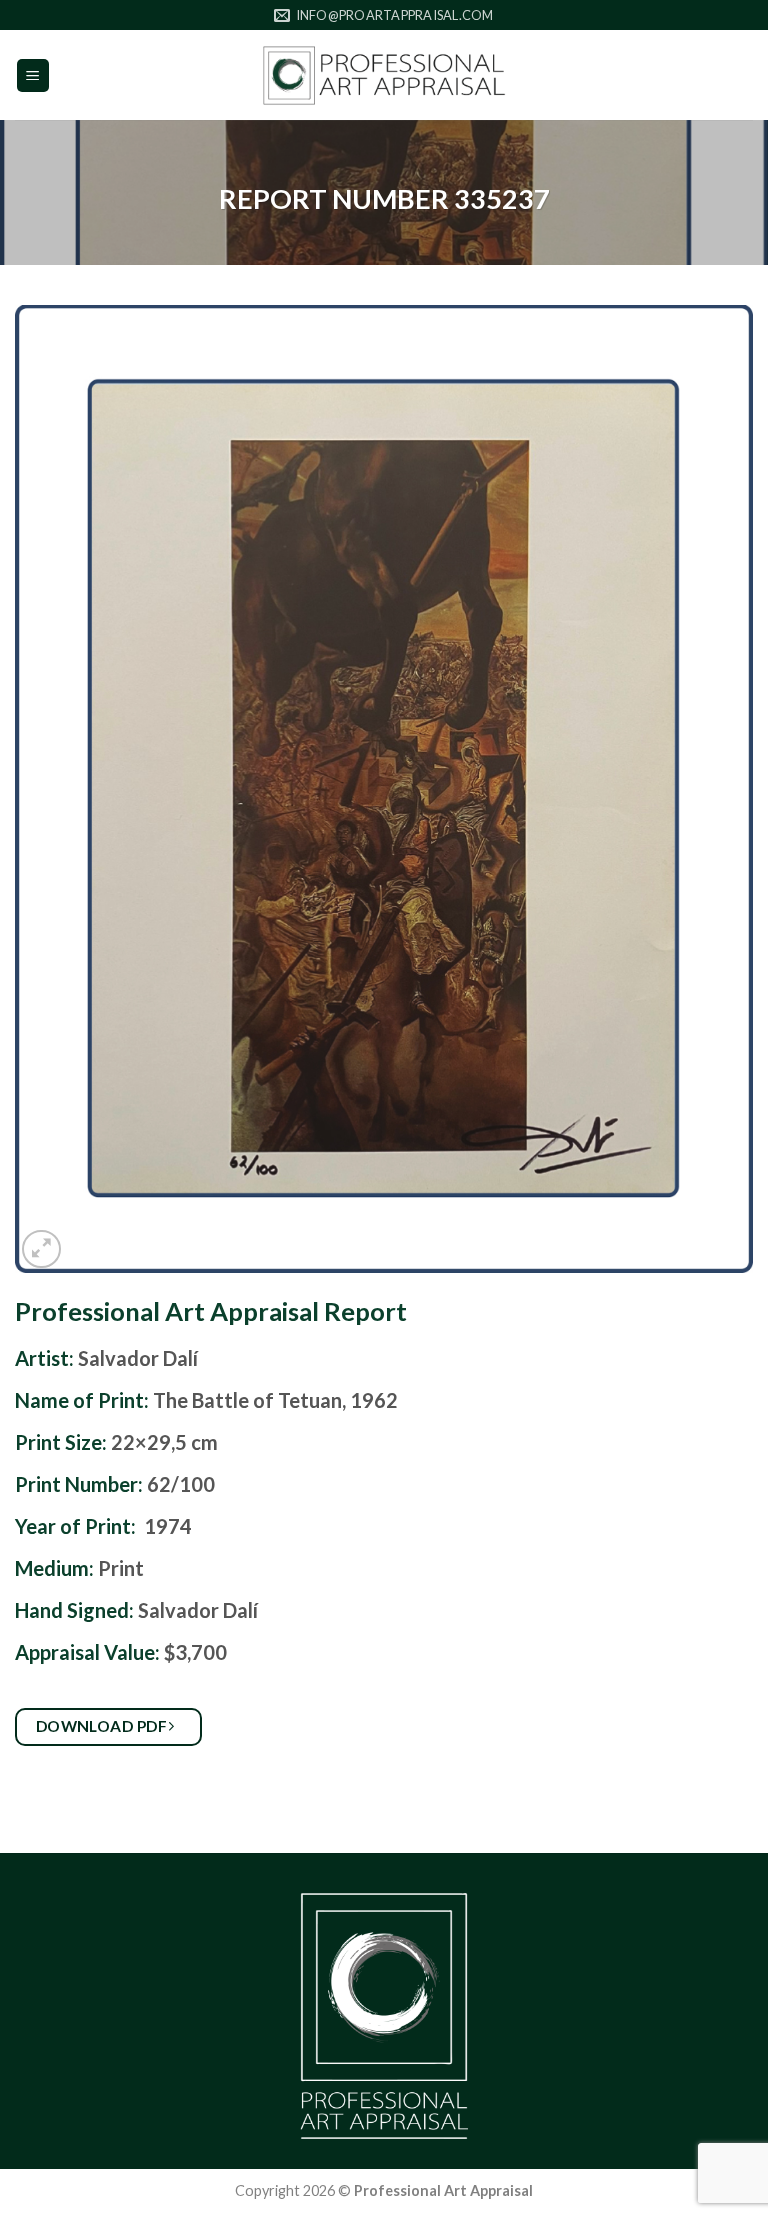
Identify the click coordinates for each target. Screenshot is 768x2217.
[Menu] (33, 75)
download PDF (103, 1726)
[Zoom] (41, 1249)
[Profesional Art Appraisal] (384, 75)
